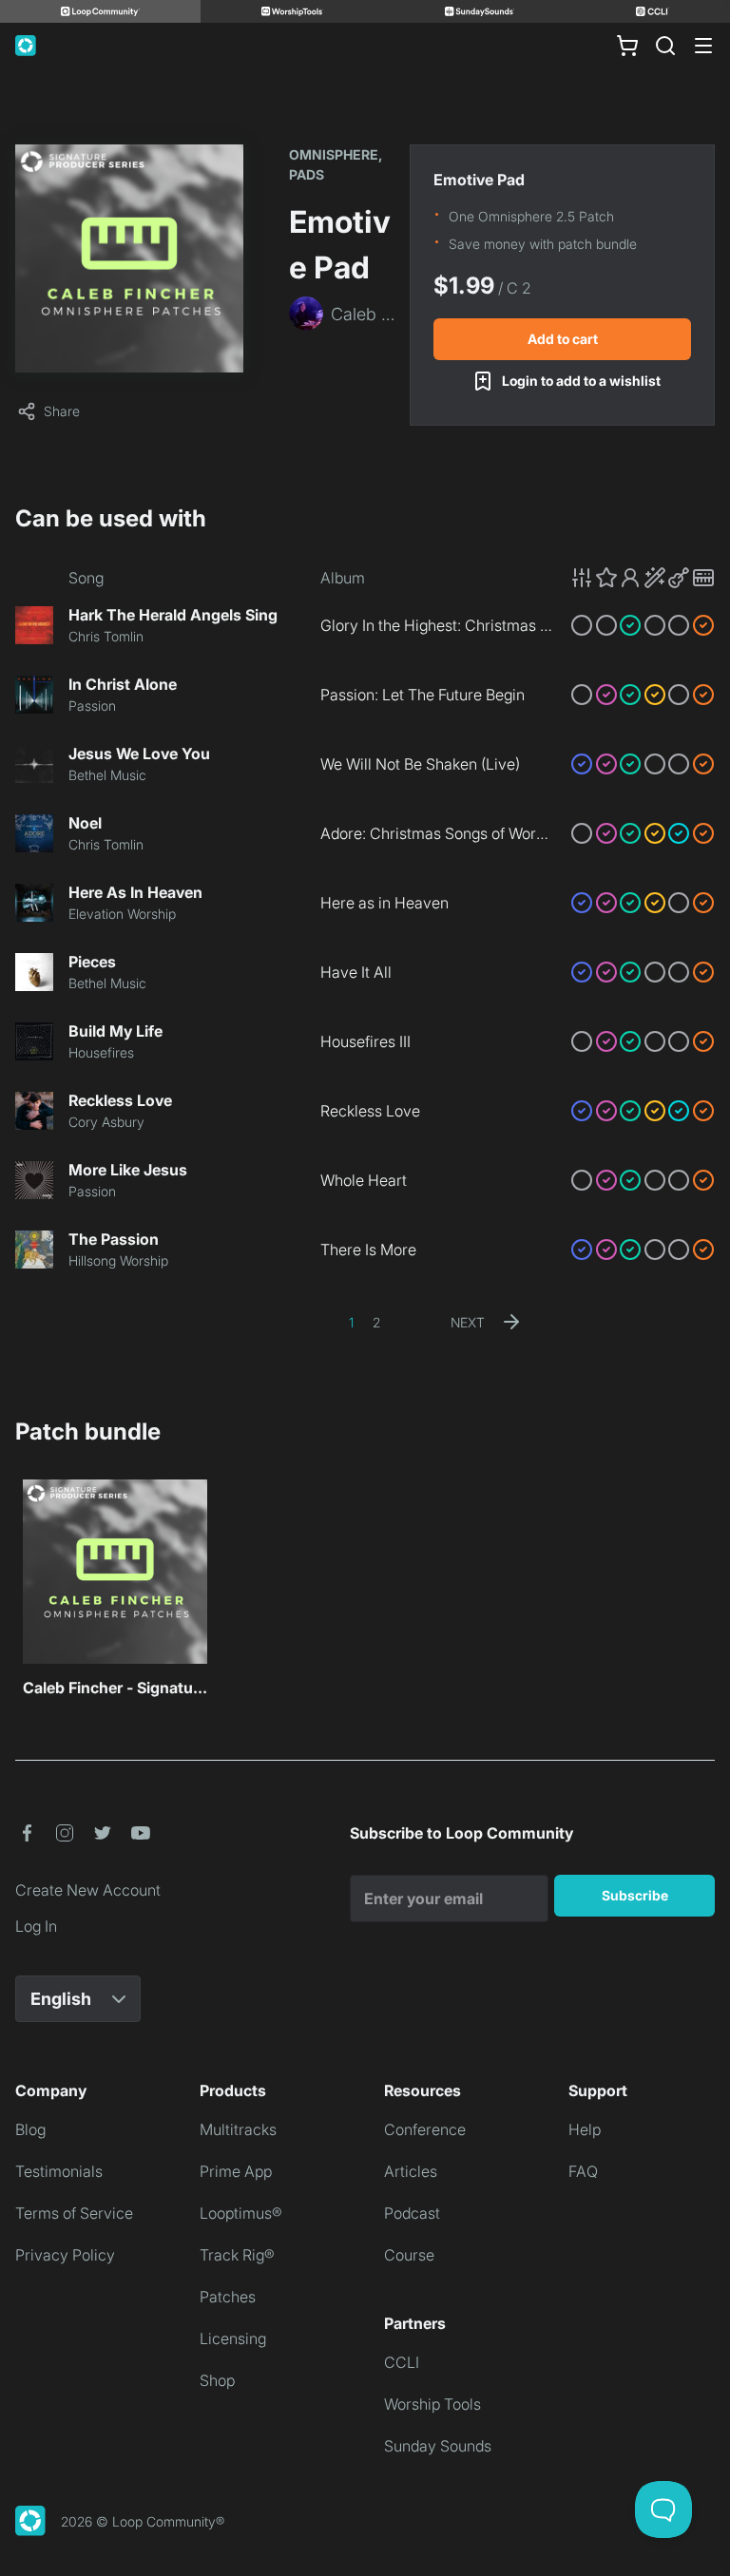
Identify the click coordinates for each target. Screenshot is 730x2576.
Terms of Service (74, 2213)
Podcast (412, 2213)
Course (409, 2255)
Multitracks (238, 2129)
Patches (228, 2297)
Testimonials (59, 2171)
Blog (30, 2129)
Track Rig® (237, 2255)
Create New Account (88, 1890)
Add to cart (563, 339)
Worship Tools (432, 2404)
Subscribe (635, 1895)
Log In (36, 1926)
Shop (217, 2380)
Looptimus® (241, 2213)
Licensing (233, 2338)
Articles (411, 2171)
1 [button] (351, 1322)
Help (585, 2129)
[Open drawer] (703, 46)
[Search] (665, 46)
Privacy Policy (65, 2255)
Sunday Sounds (438, 2446)
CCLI (402, 2362)
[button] (643, 578)
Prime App (236, 2171)
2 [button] (376, 1322)
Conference (425, 2129)
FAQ (583, 2171)
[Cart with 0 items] (627, 46)
